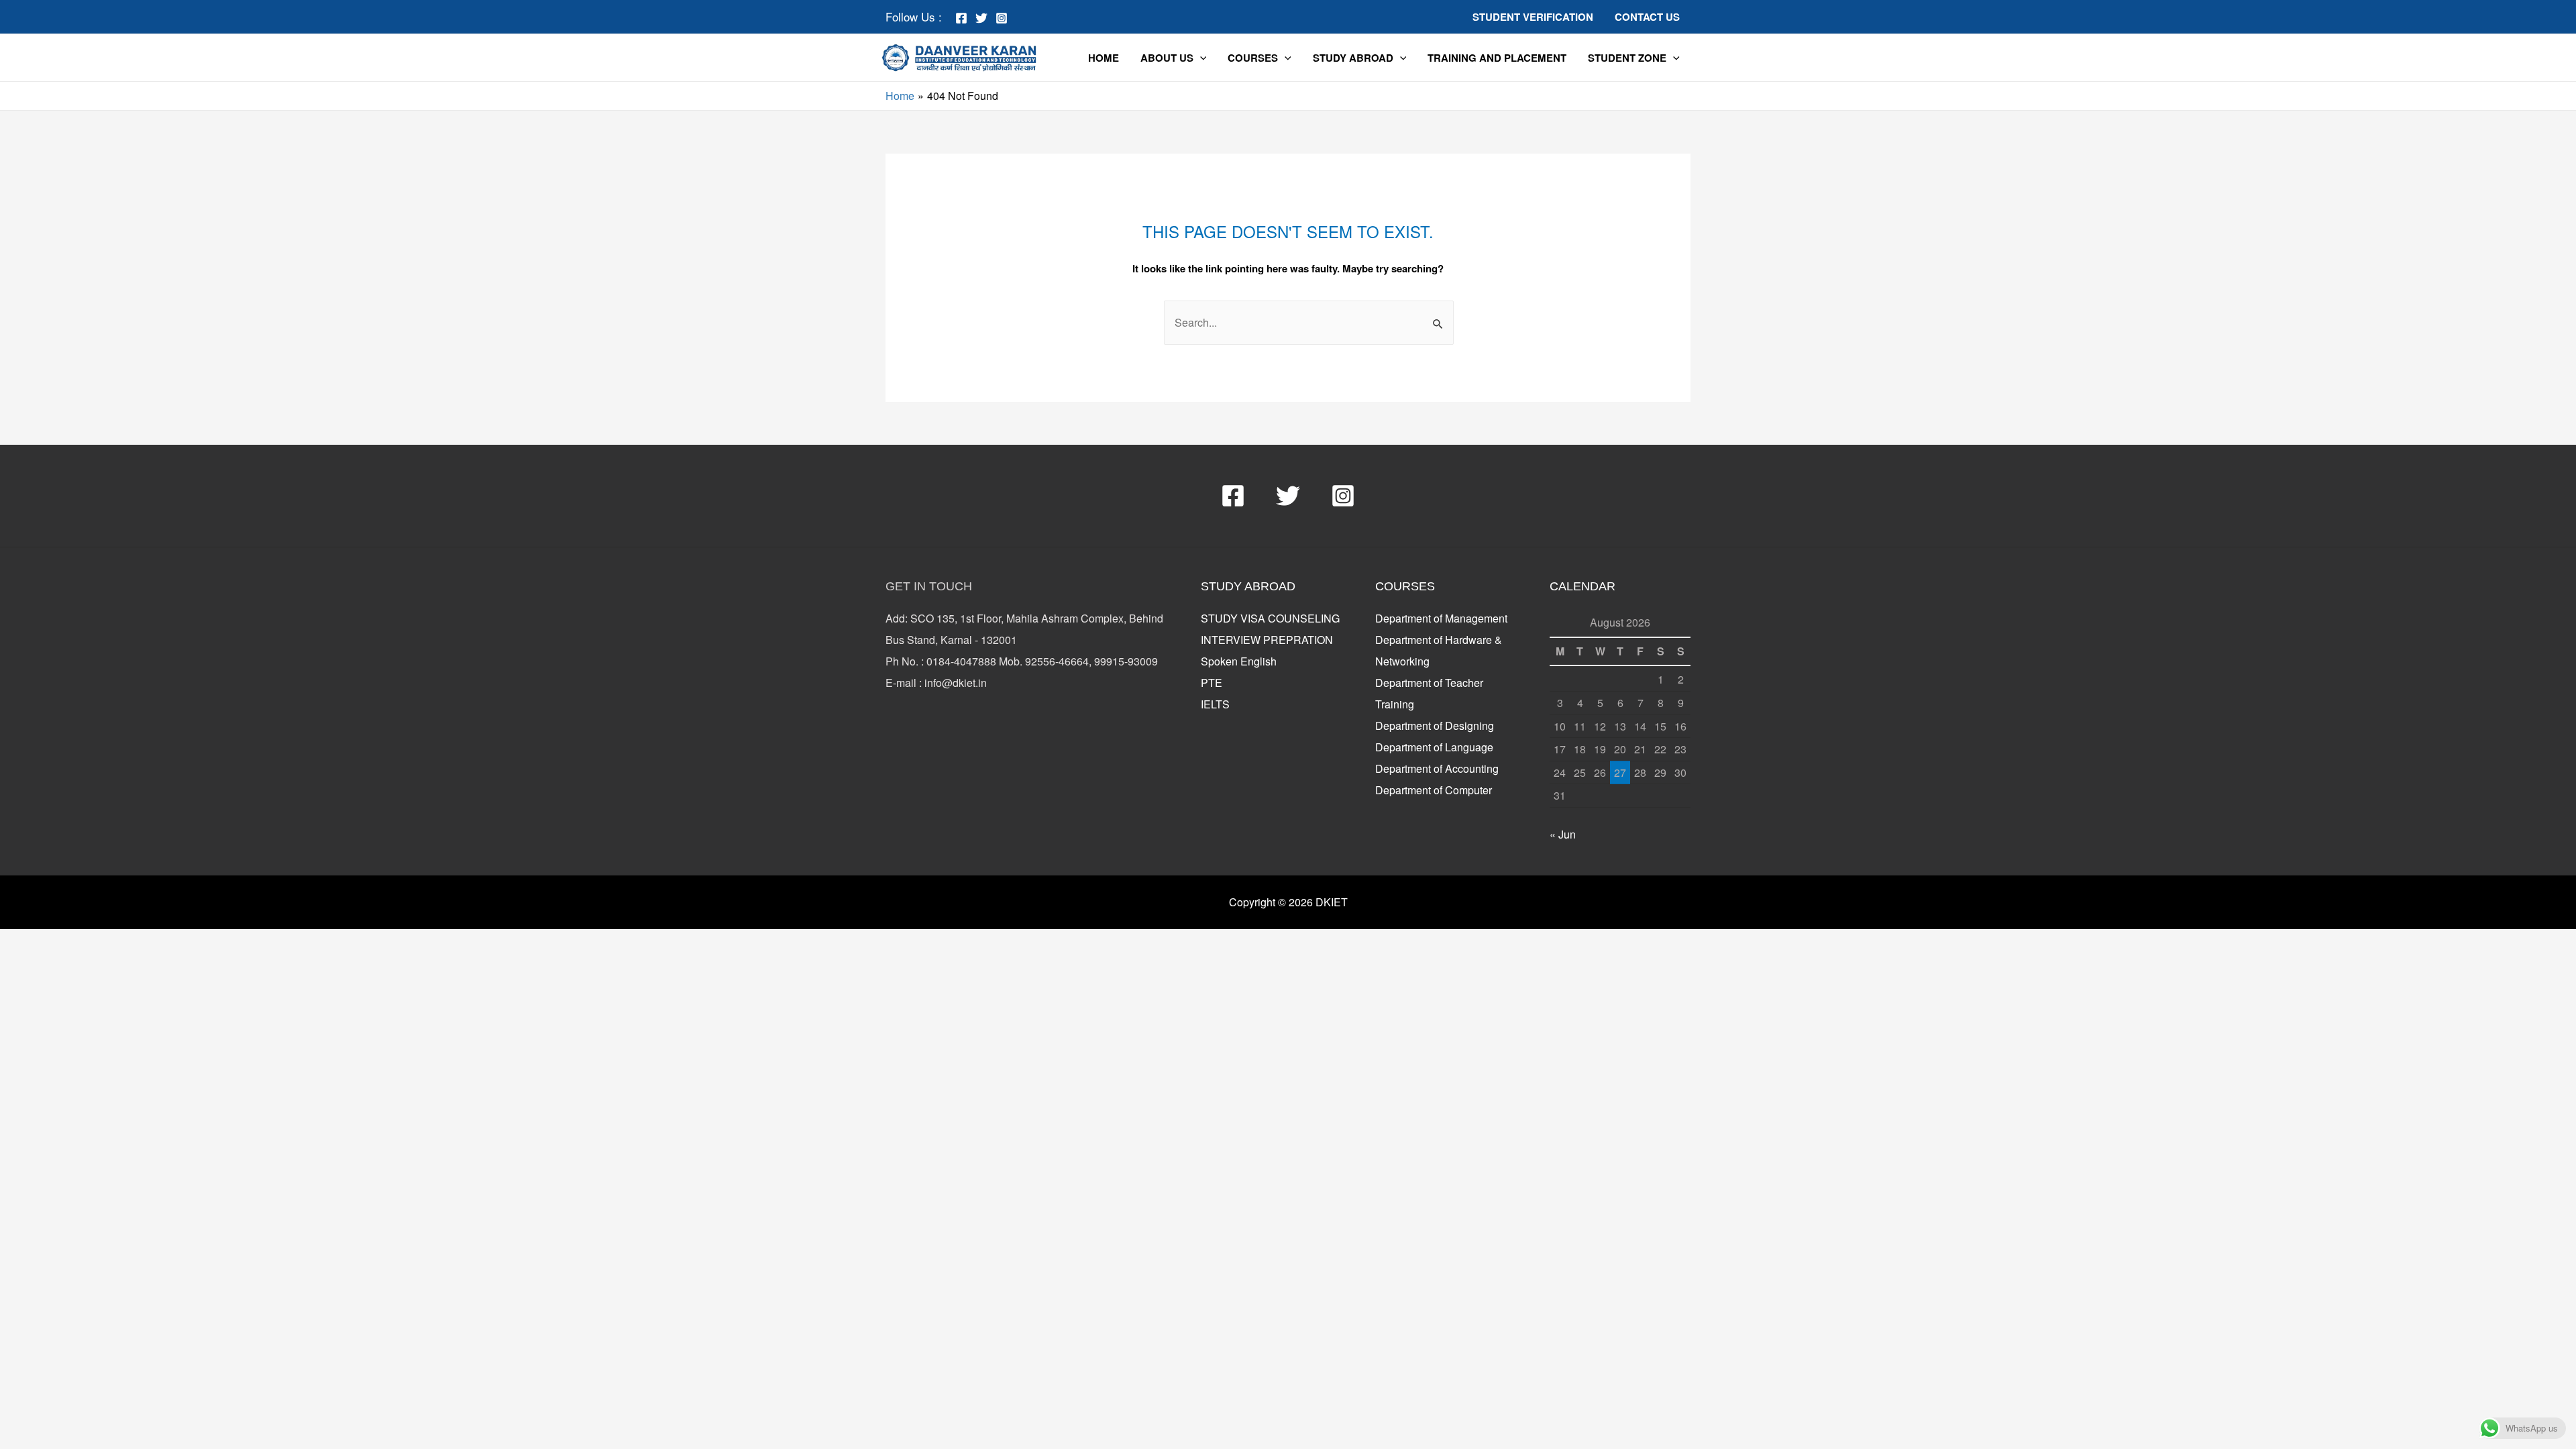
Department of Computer (1434, 790)
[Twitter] (981, 18)
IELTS (1215, 704)
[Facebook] (961, 18)
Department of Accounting (1437, 768)
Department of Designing (1435, 726)
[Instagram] (1002, 18)
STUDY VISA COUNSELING (1270, 618)
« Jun (1563, 834)
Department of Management (1441, 618)
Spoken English (1239, 661)
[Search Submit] (1438, 325)
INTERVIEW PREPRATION (1267, 640)
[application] (1200, 57)
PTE (1212, 683)
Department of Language (1434, 747)
